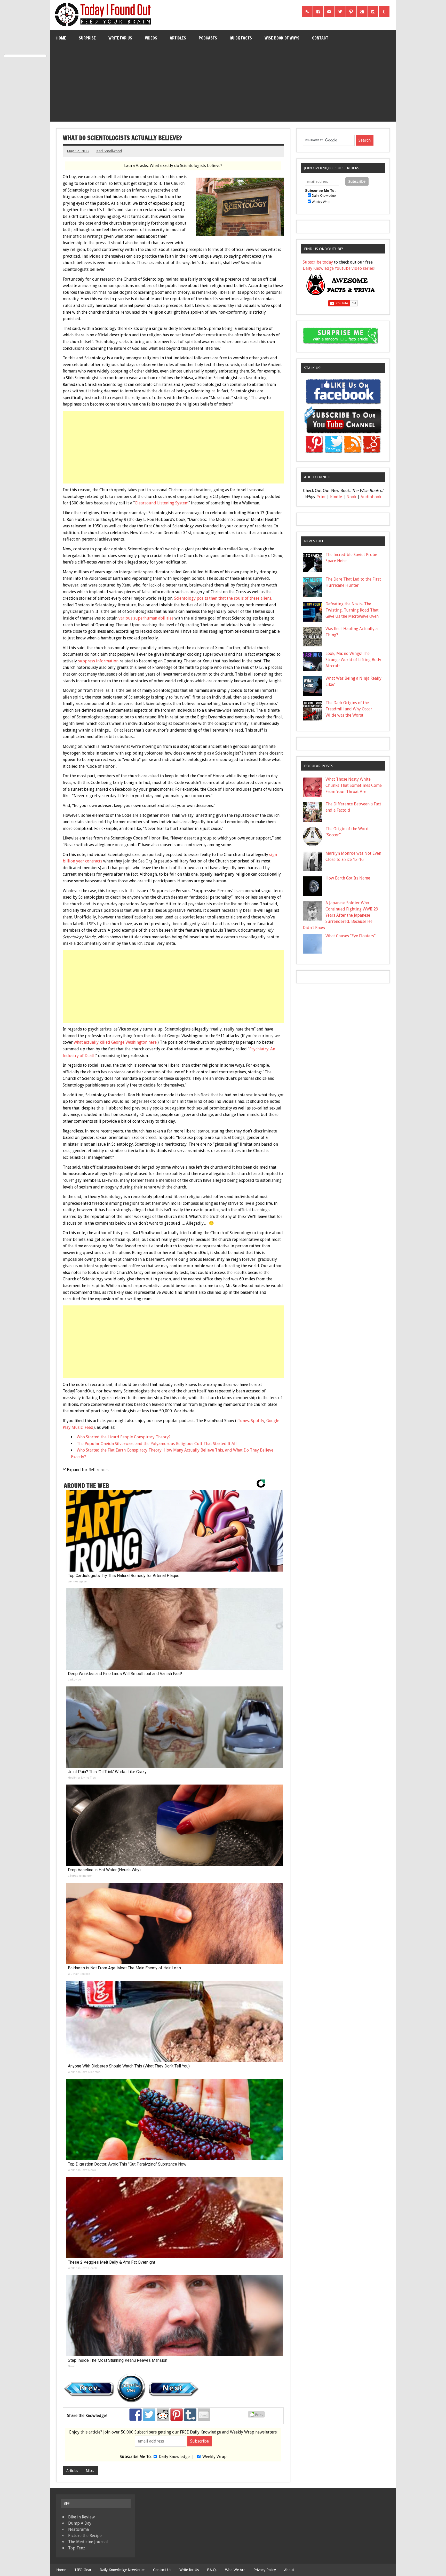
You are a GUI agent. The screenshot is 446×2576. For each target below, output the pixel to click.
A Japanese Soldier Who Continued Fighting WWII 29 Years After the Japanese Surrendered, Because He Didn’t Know (340, 915)
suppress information (98, 661)
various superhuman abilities (146, 618)
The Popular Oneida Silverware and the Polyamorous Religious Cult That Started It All (157, 1444)
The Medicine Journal (88, 2542)
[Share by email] (204, 2415)
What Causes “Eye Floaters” (351, 936)
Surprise (87, 38)
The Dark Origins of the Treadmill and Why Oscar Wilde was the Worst (349, 709)
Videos (151, 38)
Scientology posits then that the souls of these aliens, (223, 598)
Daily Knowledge (174, 2457)
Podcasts (208, 38)
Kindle (336, 497)
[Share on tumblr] (190, 2415)
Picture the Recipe (85, 2536)
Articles (178, 38)
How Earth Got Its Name (348, 878)
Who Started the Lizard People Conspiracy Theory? (124, 1437)
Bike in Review (81, 2517)
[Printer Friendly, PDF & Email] (257, 2416)
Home (61, 38)
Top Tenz (77, 2548)
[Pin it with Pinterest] (177, 2415)
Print (321, 497)
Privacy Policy (265, 2570)
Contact (320, 38)
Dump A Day (80, 2523)
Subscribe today (318, 262)
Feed (89, 1427)
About (289, 2570)
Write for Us (120, 38)
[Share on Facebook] (136, 2415)
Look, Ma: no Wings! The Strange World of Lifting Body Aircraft (353, 660)
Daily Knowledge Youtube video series (338, 268)
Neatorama (78, 2529)
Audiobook (371, 497)
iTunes (243, 1421)
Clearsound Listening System (162, 503)
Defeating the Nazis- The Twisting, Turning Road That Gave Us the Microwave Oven (352, 610)
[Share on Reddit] (163, 2415)
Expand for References (88, 1470)
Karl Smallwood (109, 151)
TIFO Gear (83, 2570)
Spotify (258, 1421)
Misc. (90, 2471)
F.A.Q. (212, 2570)
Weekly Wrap (214, 2457)
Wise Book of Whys (282, 38)
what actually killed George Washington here (115, 1042)
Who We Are (235, 2570)
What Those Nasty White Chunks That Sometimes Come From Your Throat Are (354, 785)
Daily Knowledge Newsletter (122, 2570)
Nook (351, 497)
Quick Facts (241, 38)
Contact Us (162, 2570)
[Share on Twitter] (149, 2415)
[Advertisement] (223, 85)
